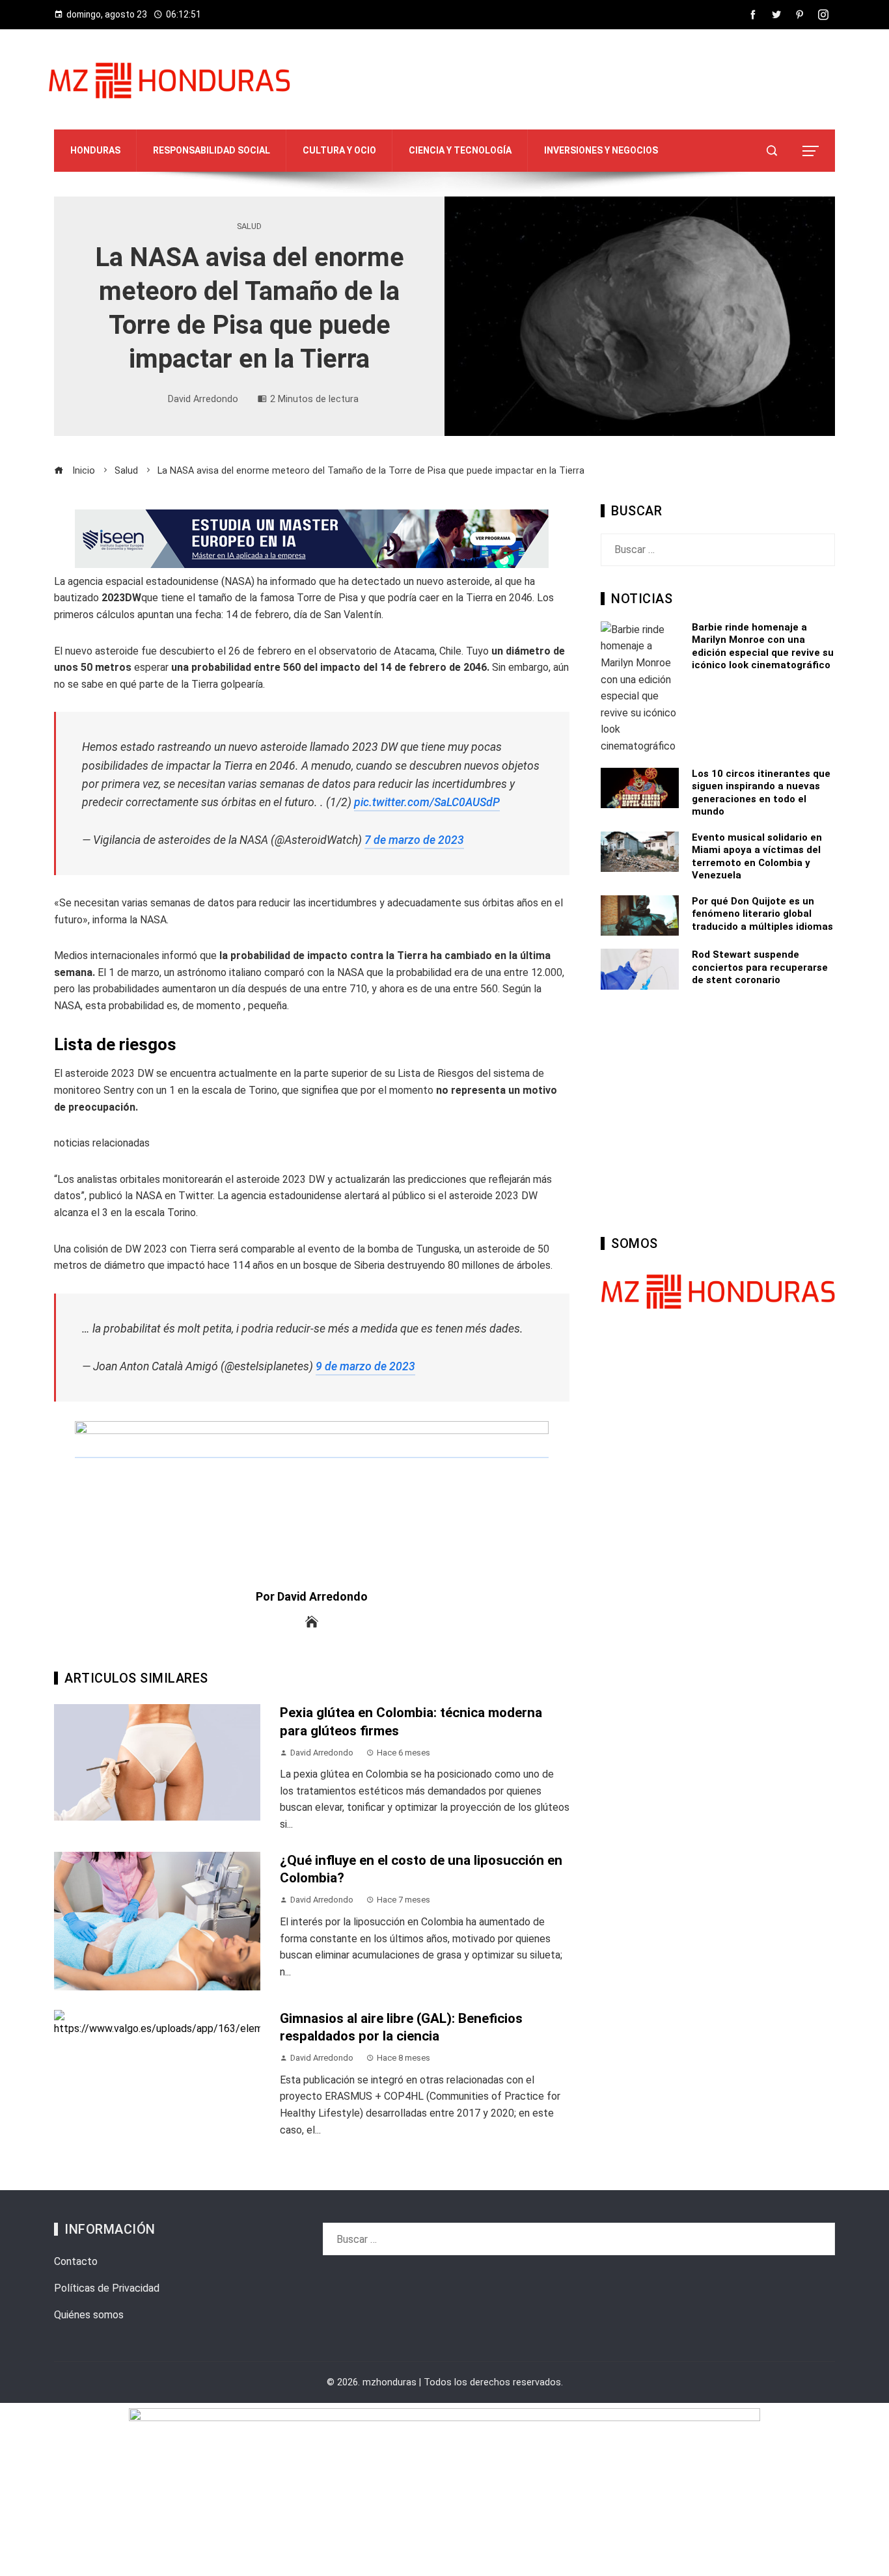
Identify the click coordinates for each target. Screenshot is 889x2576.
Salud (249, 227)
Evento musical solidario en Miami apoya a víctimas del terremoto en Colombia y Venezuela (757, 857)
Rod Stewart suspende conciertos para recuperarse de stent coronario (760, 967)
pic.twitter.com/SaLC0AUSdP (427, 802)
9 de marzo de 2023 (365, 1366)
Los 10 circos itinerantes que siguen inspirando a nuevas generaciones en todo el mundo (761, 793)
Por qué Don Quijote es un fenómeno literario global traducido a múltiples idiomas (762, 914)
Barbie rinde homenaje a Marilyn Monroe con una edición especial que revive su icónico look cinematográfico (763, 646)
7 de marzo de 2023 (414, 840)
